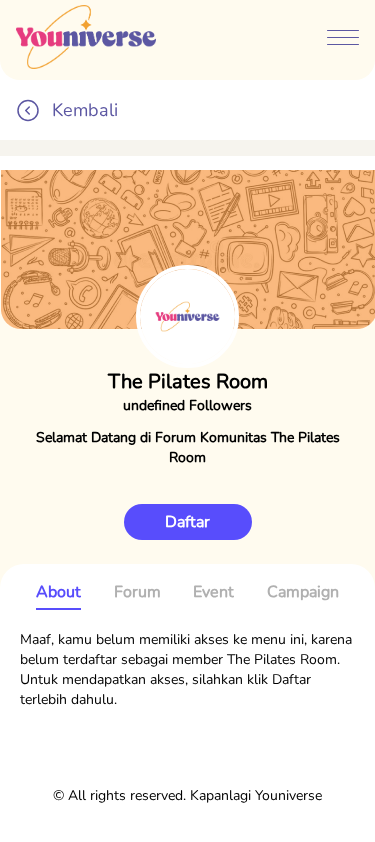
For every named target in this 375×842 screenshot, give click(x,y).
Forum (137, 592)
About (58, 592)
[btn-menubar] (343, 40)
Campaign (303, 592)
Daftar (187, 522)
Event (213, 592)
